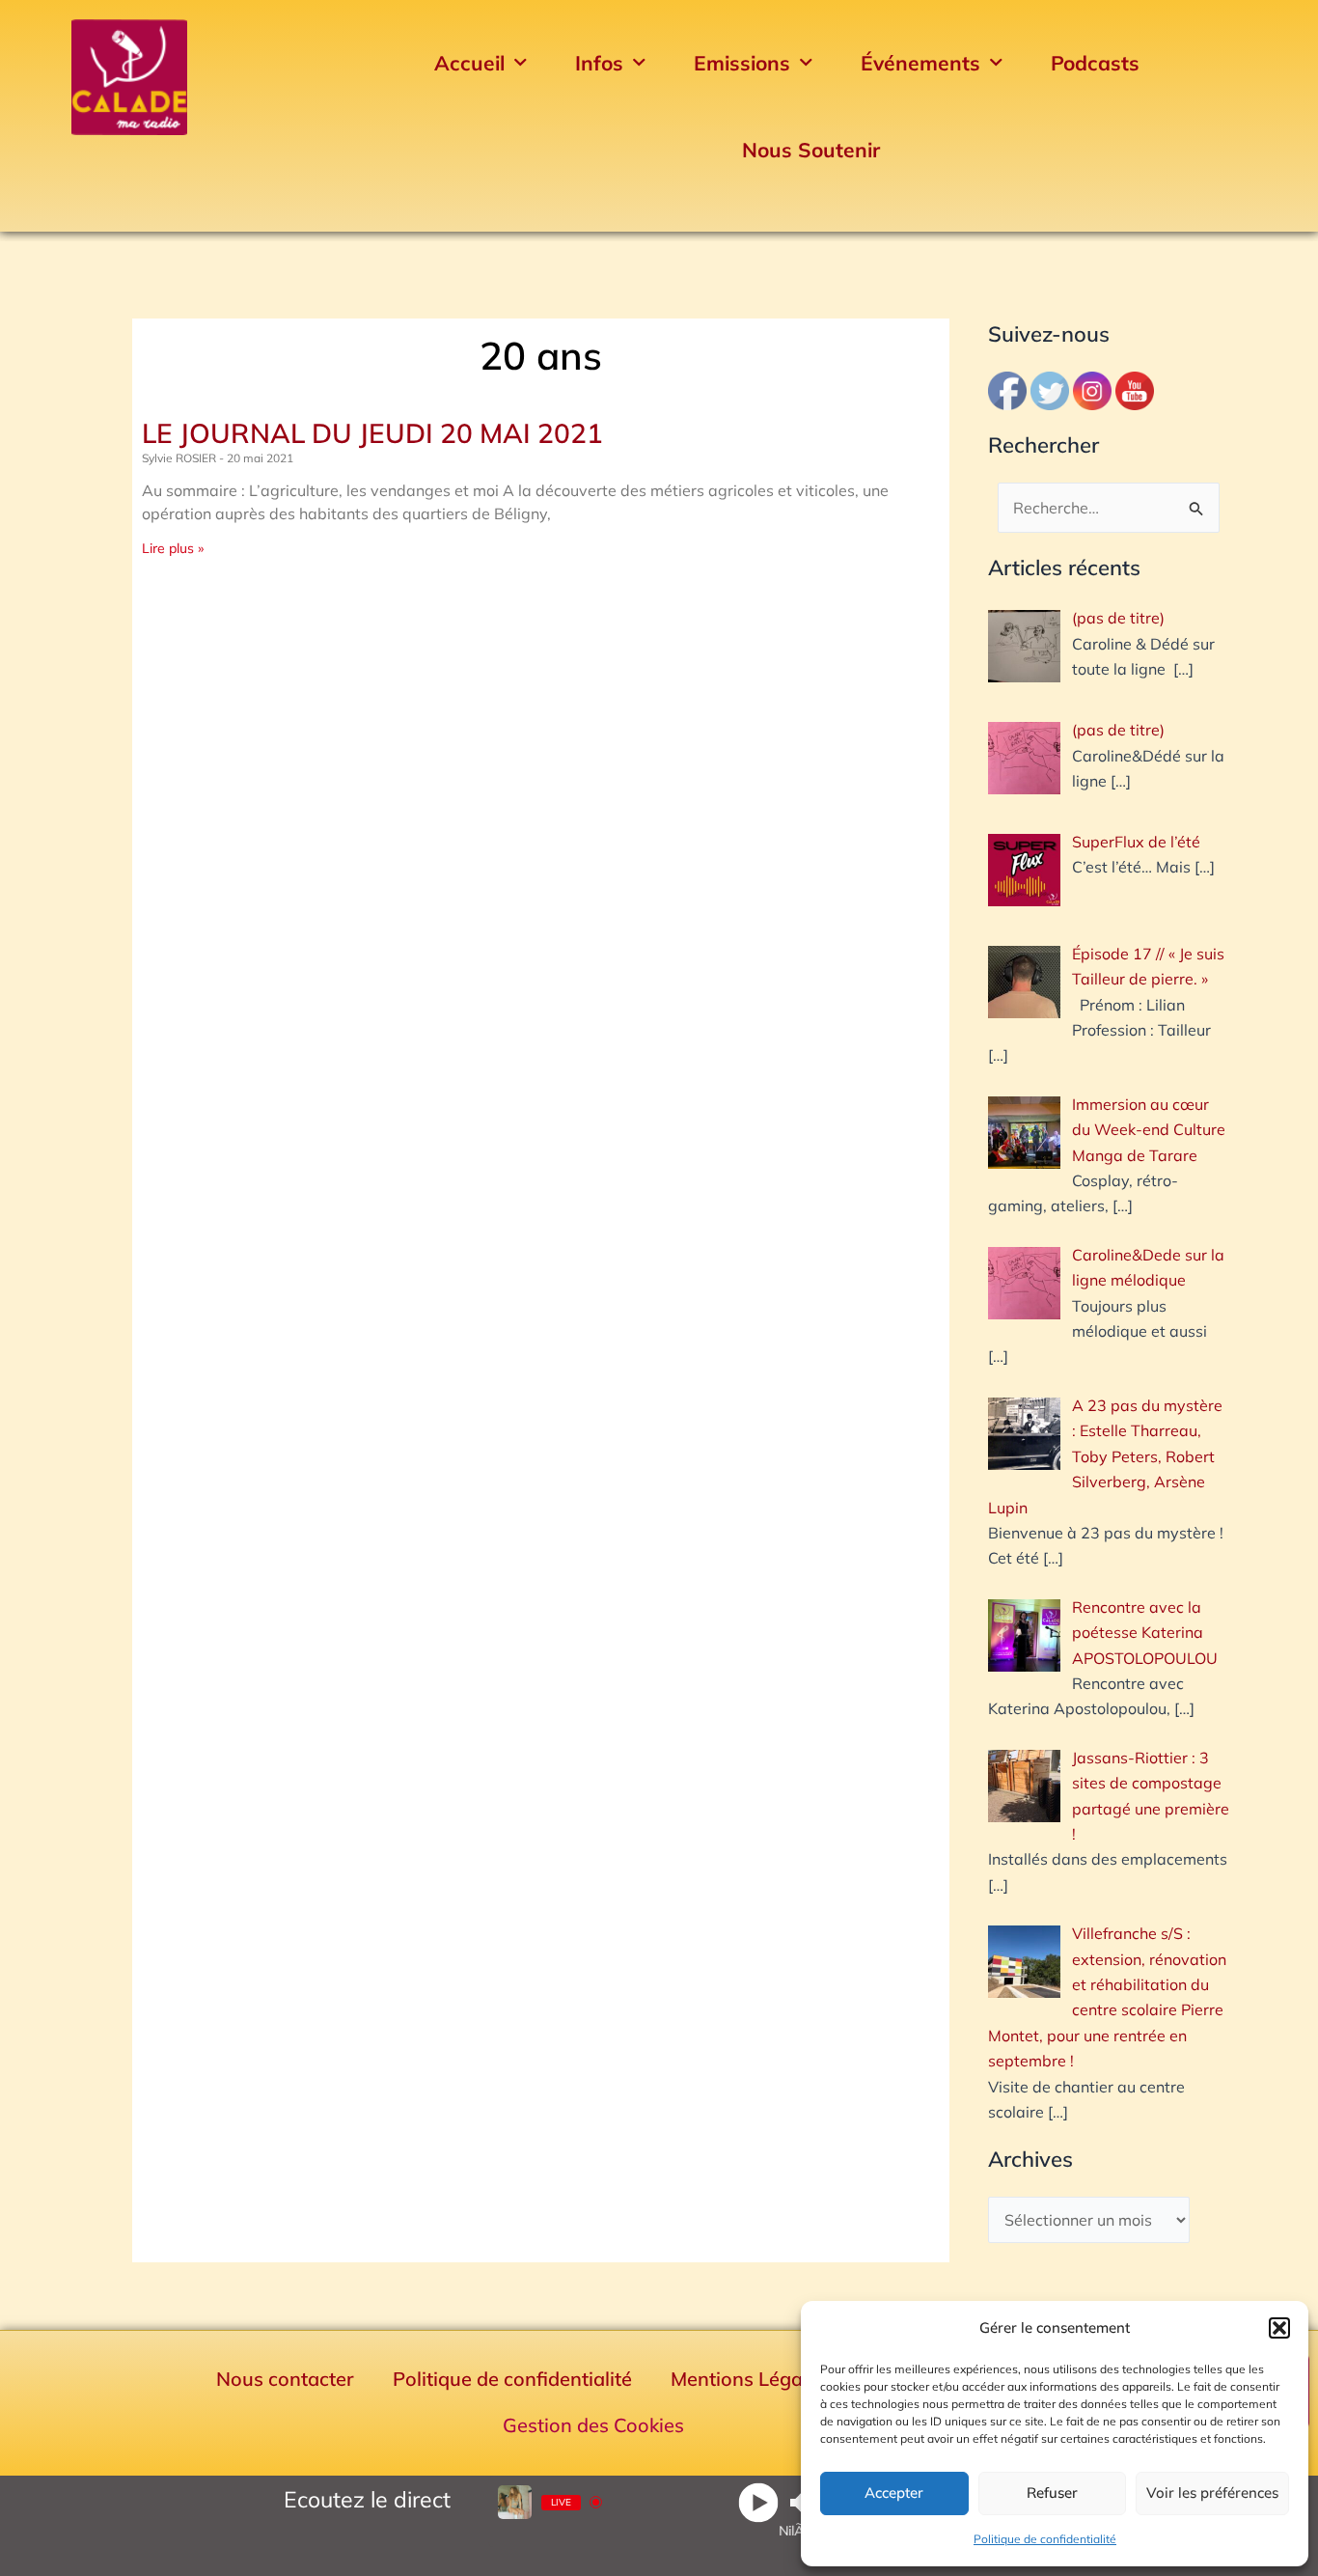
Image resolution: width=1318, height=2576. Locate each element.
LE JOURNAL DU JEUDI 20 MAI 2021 (372, 433)
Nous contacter (285, 2379)
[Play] (758, 2502)
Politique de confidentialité (1045, 2539)
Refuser (1052, 2493)
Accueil (469, 63)
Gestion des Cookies (593, 2425)
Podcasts (1095, 63)
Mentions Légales (749, 2379)
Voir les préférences (1212, 2493)
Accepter (894, 2493)
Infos (599, 63)
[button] (1279, 2328)
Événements (920, 63)
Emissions (742, 63)
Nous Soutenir (811, 150)
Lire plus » (173, 548)
